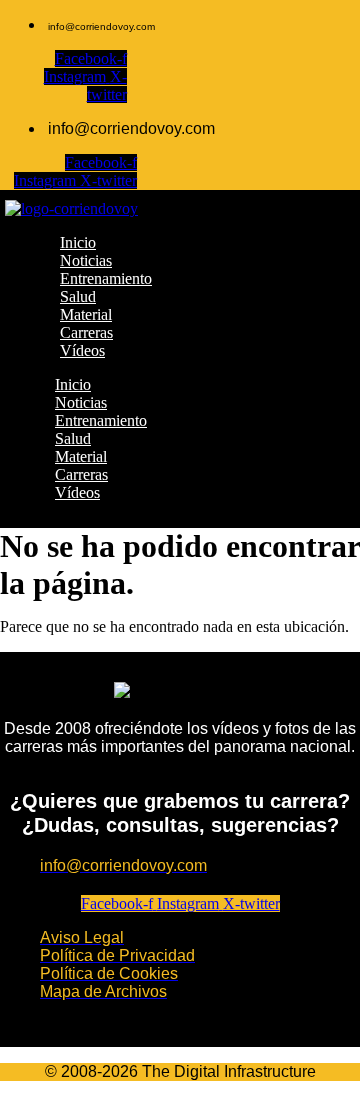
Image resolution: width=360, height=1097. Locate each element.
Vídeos (77, 492)
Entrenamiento (101, 420)
